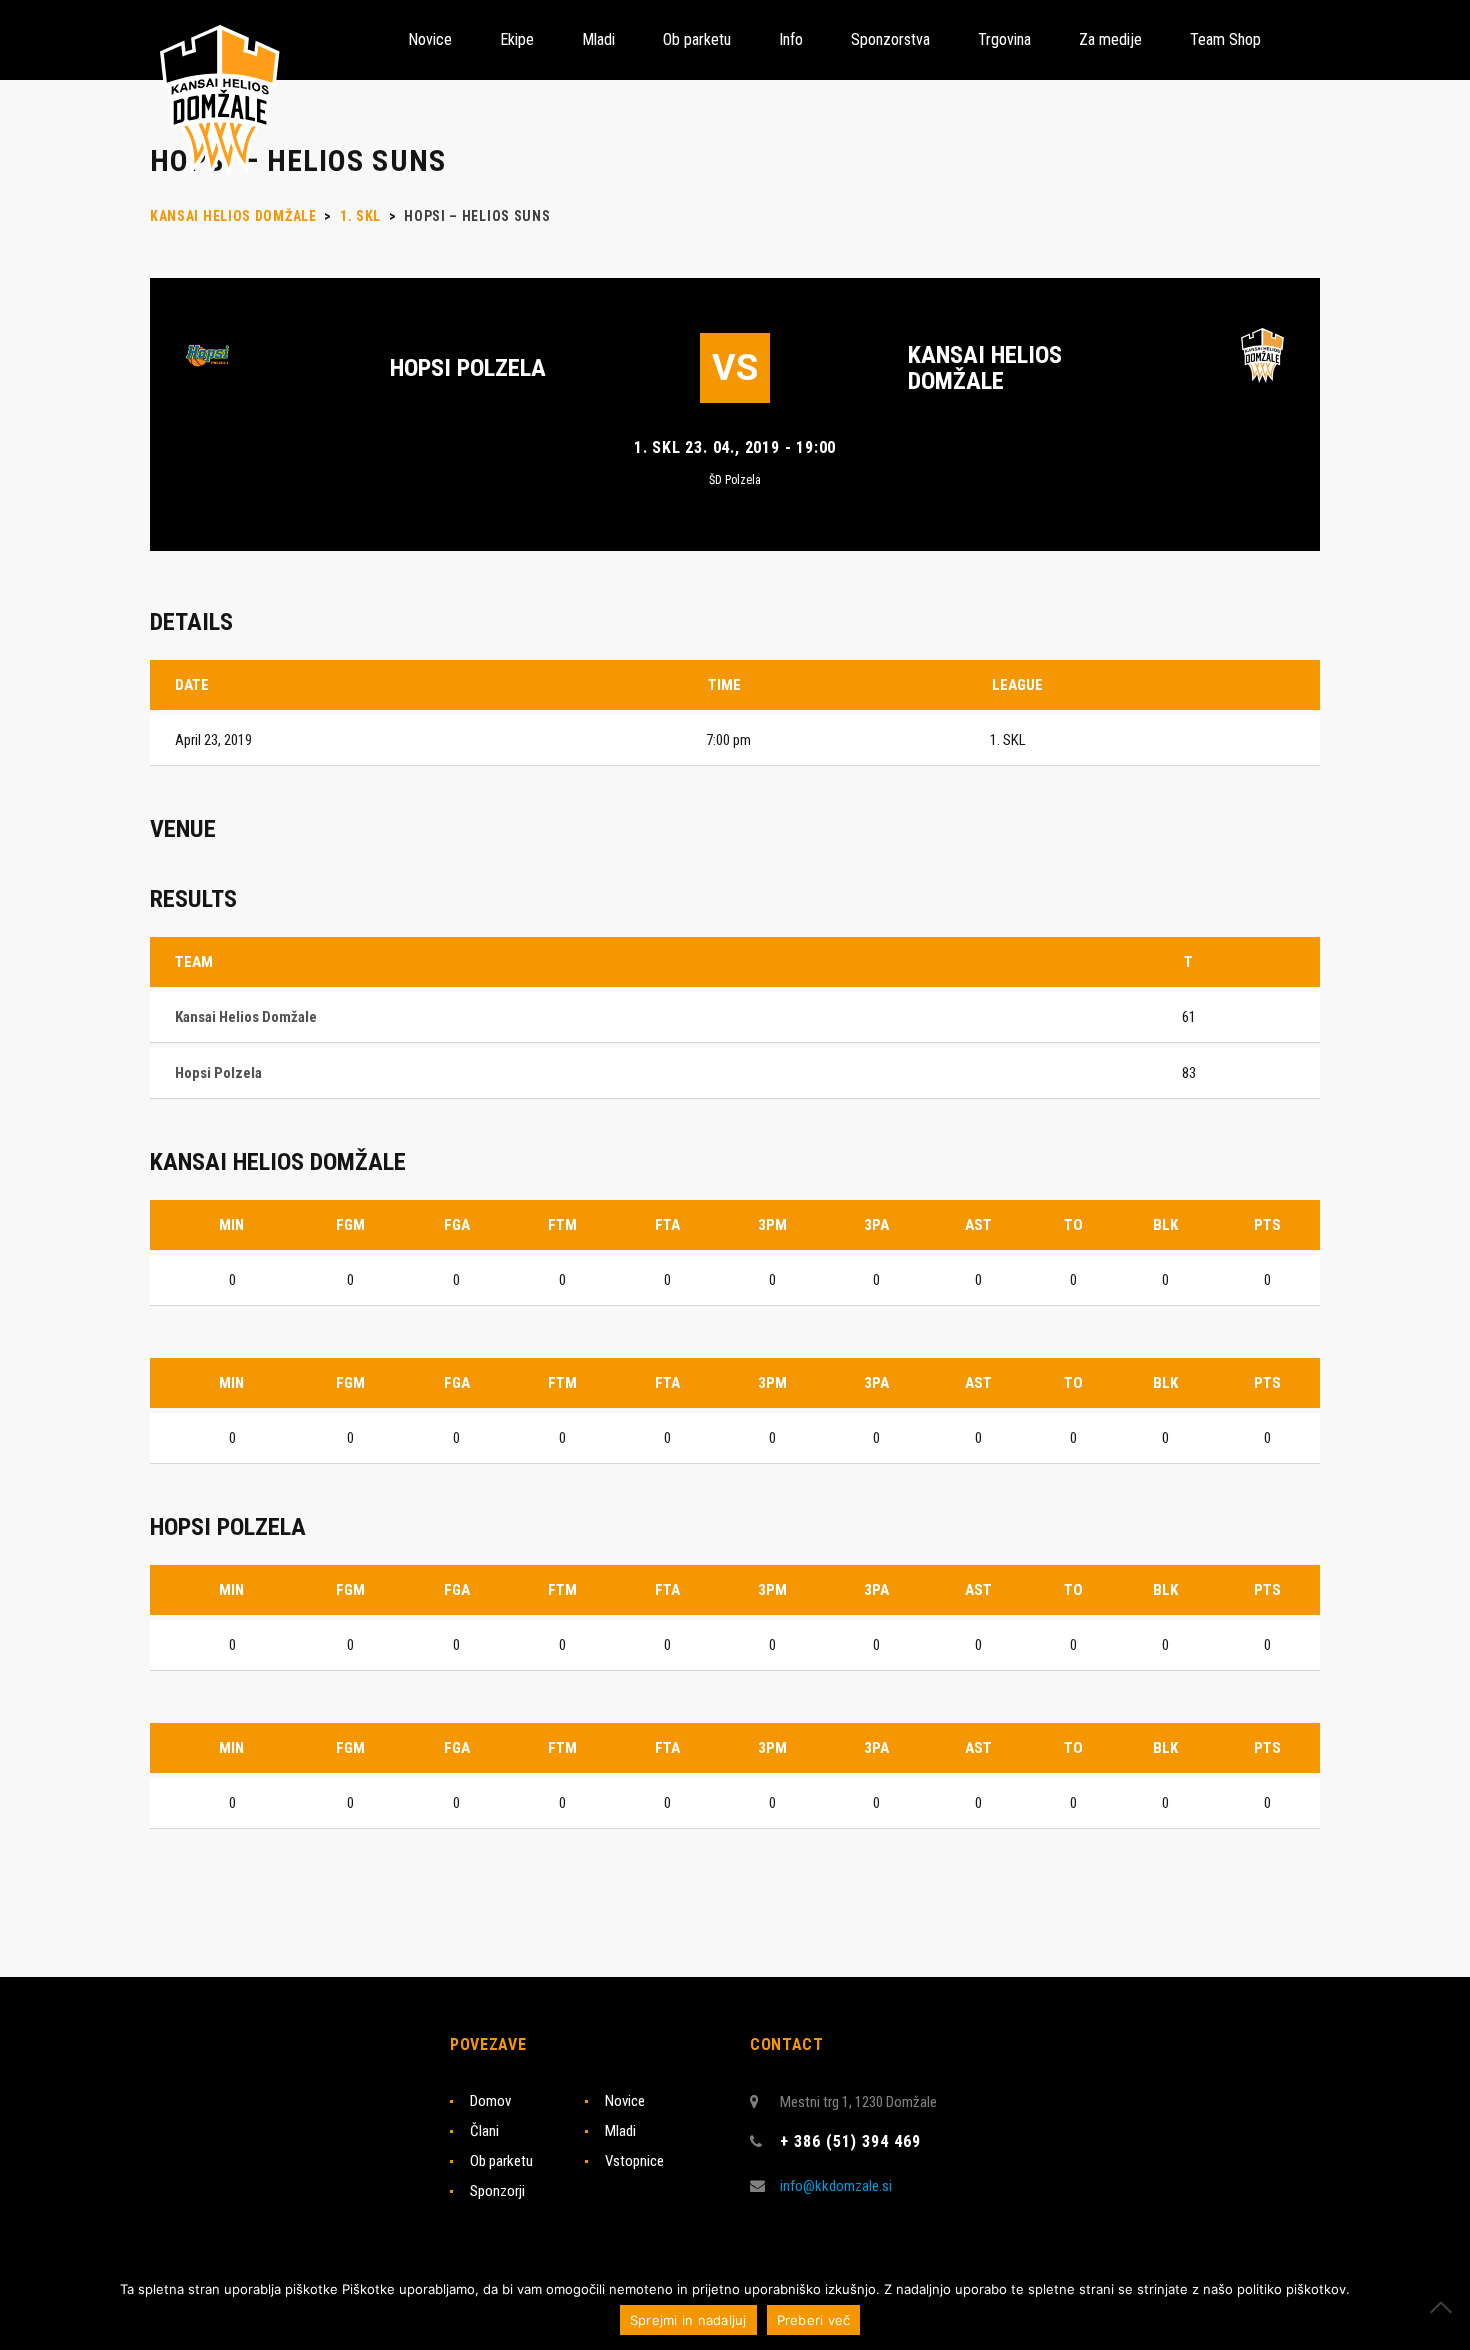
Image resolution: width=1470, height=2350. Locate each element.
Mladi (620, 2131)
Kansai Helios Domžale (985, 368)
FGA (457, 1225)
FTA (667, 1225)
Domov (490, 2101)
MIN (231, 1225)
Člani (484, 2131)
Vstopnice (634, 2161)
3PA (876, 1225)
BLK (1165, 1225)
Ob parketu (501, 2161)
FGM (350, 1225)
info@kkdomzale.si (836, 2186)
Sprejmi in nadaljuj (688, 2320)
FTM (562, 1225)
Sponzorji (497, 2191)
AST (978, 1225)
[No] (1445, 2307)
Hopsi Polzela (468, 368)
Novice (625, 2101)
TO (1073, 1225)
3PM (772, 1225)
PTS (1267, 1225)
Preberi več (814, 2320)
